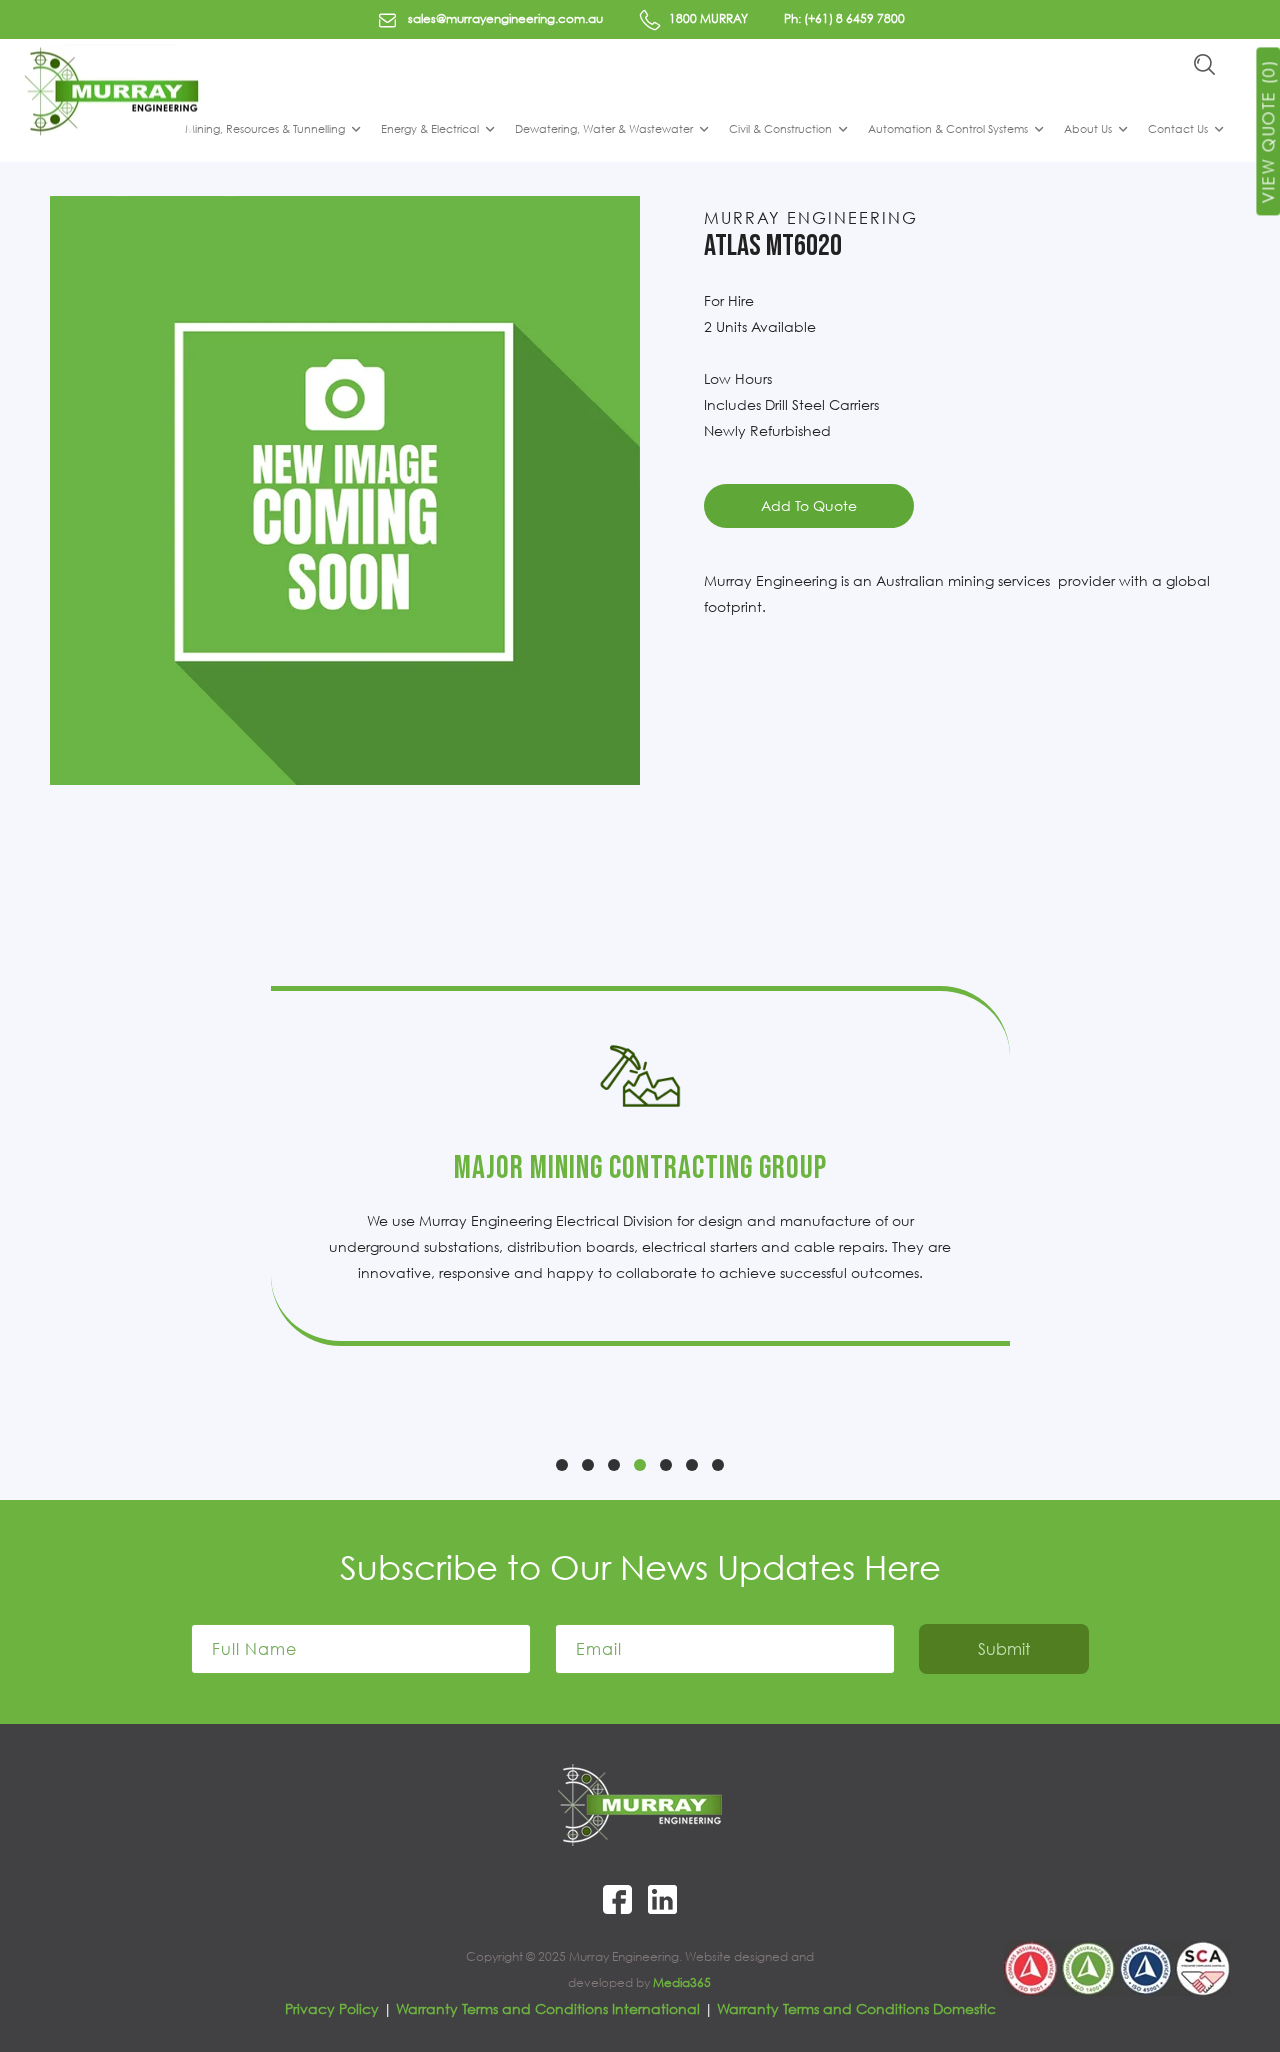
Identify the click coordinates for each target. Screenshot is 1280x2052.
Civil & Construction (780, 128)
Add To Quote (809, 505)
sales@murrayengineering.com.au (504, 18)
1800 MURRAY (707, 18)
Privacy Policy (332, 2008)
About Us (1088, 128)
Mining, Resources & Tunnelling (265, 128)
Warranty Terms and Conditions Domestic (856, 2008)
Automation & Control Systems (948, 128)
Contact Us (1178, 128)
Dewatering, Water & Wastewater (604, 128)
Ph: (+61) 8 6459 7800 (844, 18)
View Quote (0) (1268, 131)
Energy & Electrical (430, 128)
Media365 (682, 1982)
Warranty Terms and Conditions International (548, 2008)
